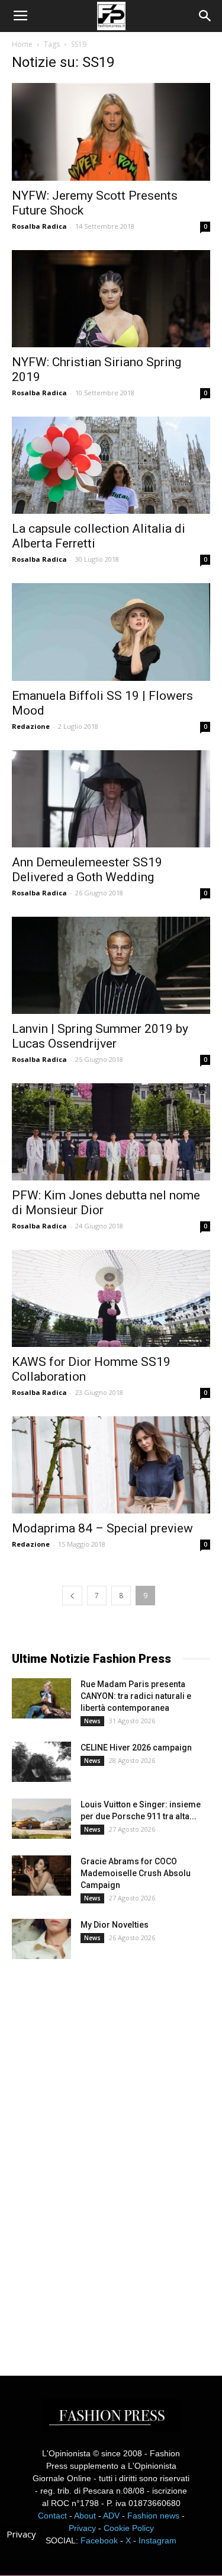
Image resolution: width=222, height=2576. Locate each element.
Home (22, 44)
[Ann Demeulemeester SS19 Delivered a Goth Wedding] (111, 799)
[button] (205, 16)
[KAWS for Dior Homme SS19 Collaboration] (111, 1298)
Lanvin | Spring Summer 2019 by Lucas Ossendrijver (100, 1036)
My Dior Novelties (115, 1925)
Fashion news (153, 2516)
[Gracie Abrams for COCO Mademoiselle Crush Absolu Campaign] (41, 1876)
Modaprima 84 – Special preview (102, 1528)
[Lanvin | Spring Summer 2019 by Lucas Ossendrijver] (111, 965)
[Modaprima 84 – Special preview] (111, 1465)
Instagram (157, 2540)
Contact (52, 2516)
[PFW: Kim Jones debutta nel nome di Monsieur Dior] (111, 1132)
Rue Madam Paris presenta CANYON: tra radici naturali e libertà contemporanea (136, 1696)
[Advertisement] (101, 2157)
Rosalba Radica (39, 226)
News (92, 1721)
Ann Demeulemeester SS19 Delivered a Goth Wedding (87, 870)
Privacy (82, 2528)
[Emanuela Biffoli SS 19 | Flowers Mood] (111, 632)
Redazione (31, 726)
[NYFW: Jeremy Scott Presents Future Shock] (111, 132)
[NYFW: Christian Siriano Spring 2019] (111, 299)
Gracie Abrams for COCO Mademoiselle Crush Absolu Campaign (136, 1873)
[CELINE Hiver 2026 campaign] (41, 1762)
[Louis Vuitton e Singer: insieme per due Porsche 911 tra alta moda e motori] (41, 1819)
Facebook (99, 2540)
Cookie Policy (129, 2528)
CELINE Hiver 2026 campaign (136, 1748)
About (85, 2516)
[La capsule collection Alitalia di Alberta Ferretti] (111, 465)
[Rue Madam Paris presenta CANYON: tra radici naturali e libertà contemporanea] (41, 1699)
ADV (111, 2516)
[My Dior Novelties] (41, 1939)
